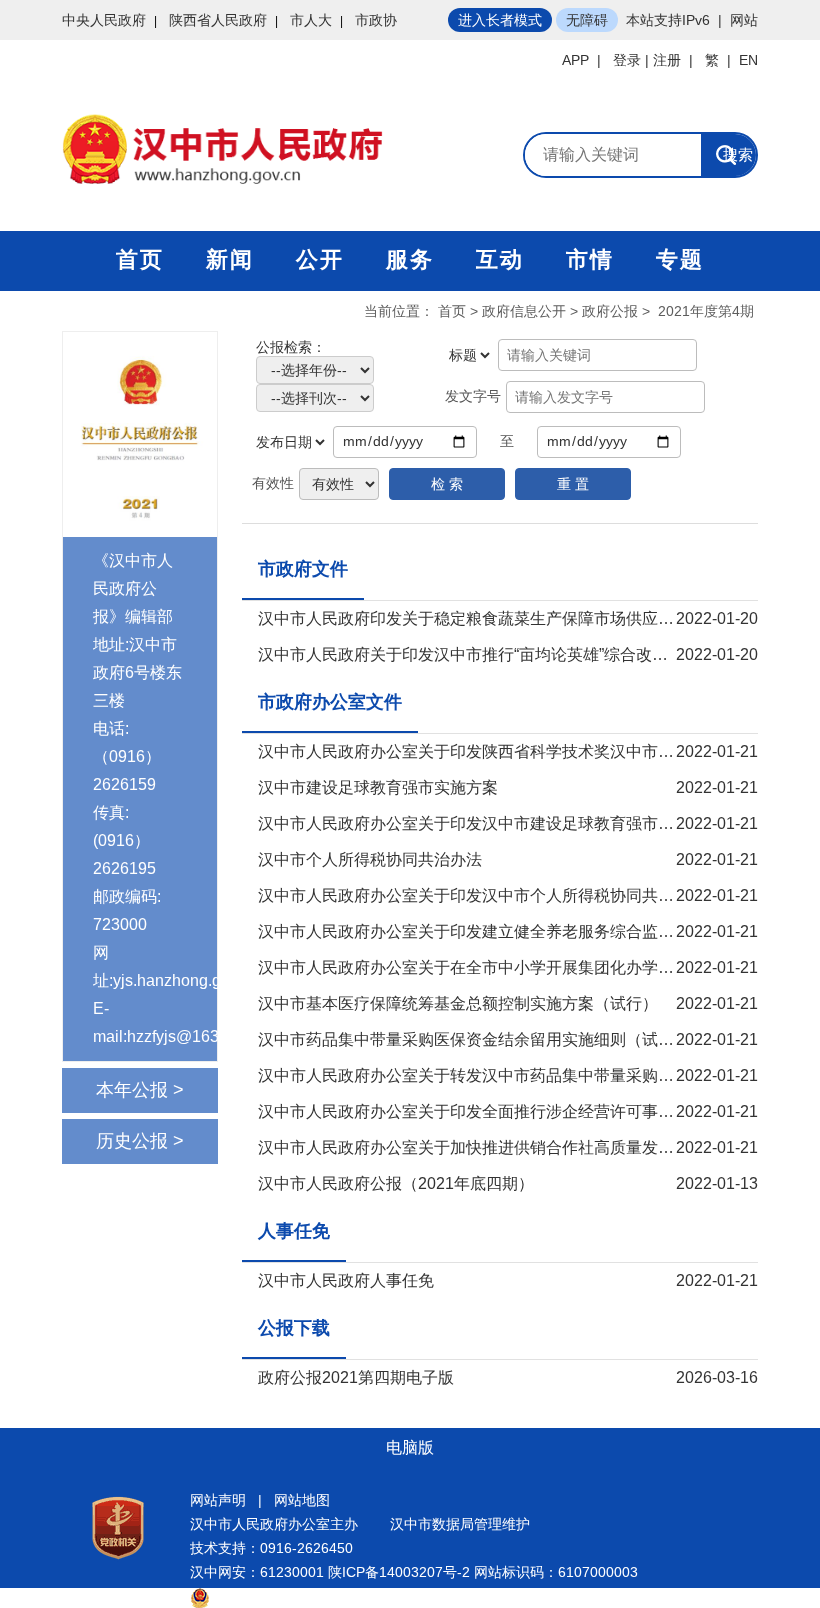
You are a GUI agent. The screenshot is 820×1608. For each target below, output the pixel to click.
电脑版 (410, 1447)
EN (748, 60)
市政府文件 (303, 569)
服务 (410, 259)
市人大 (311, 20)
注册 (667, 60)
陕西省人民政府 (218, 20)
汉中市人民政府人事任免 (346, 1280)
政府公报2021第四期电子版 (356, 1377)
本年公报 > (140, 1090)
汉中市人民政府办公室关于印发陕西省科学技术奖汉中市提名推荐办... (504, 751)
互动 (500, 259)
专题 (680, 259)
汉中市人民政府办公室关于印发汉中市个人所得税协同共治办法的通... (504, 895)
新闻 (230, 259)
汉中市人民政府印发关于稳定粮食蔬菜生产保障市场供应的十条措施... (504, 618)
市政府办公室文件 (330, 702)
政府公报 (610, 311)
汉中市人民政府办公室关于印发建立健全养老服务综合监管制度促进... (504, 931)
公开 (320, 259)
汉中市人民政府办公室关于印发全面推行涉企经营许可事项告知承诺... (504, 1111)
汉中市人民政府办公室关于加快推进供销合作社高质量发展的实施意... (504, 1147)
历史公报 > (140, 1141)
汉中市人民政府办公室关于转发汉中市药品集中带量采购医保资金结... (504, 1075)
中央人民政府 (104, 20)
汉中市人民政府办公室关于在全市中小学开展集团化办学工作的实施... (504, 967)
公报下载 (294, 1328)
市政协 (376, 20)
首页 (140, 259)
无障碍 (587, 20)
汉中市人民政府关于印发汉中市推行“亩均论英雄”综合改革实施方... (493, 654)
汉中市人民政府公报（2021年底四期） (396, 1183)
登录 (627, 60)
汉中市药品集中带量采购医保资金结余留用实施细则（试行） (474, 1039)
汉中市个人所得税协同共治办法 (370, 859)
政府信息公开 (524, 311)
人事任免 (294, 1231)
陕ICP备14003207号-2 (399, 1572)
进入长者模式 (500, 20)
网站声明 (218, 1500)
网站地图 (302, 1500)
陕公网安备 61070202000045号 (310, 1596)
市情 (590, 259)
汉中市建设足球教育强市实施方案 (378, 787)
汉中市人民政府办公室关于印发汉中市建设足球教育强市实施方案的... (504, 823)
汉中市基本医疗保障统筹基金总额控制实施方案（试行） (458, 1003)
